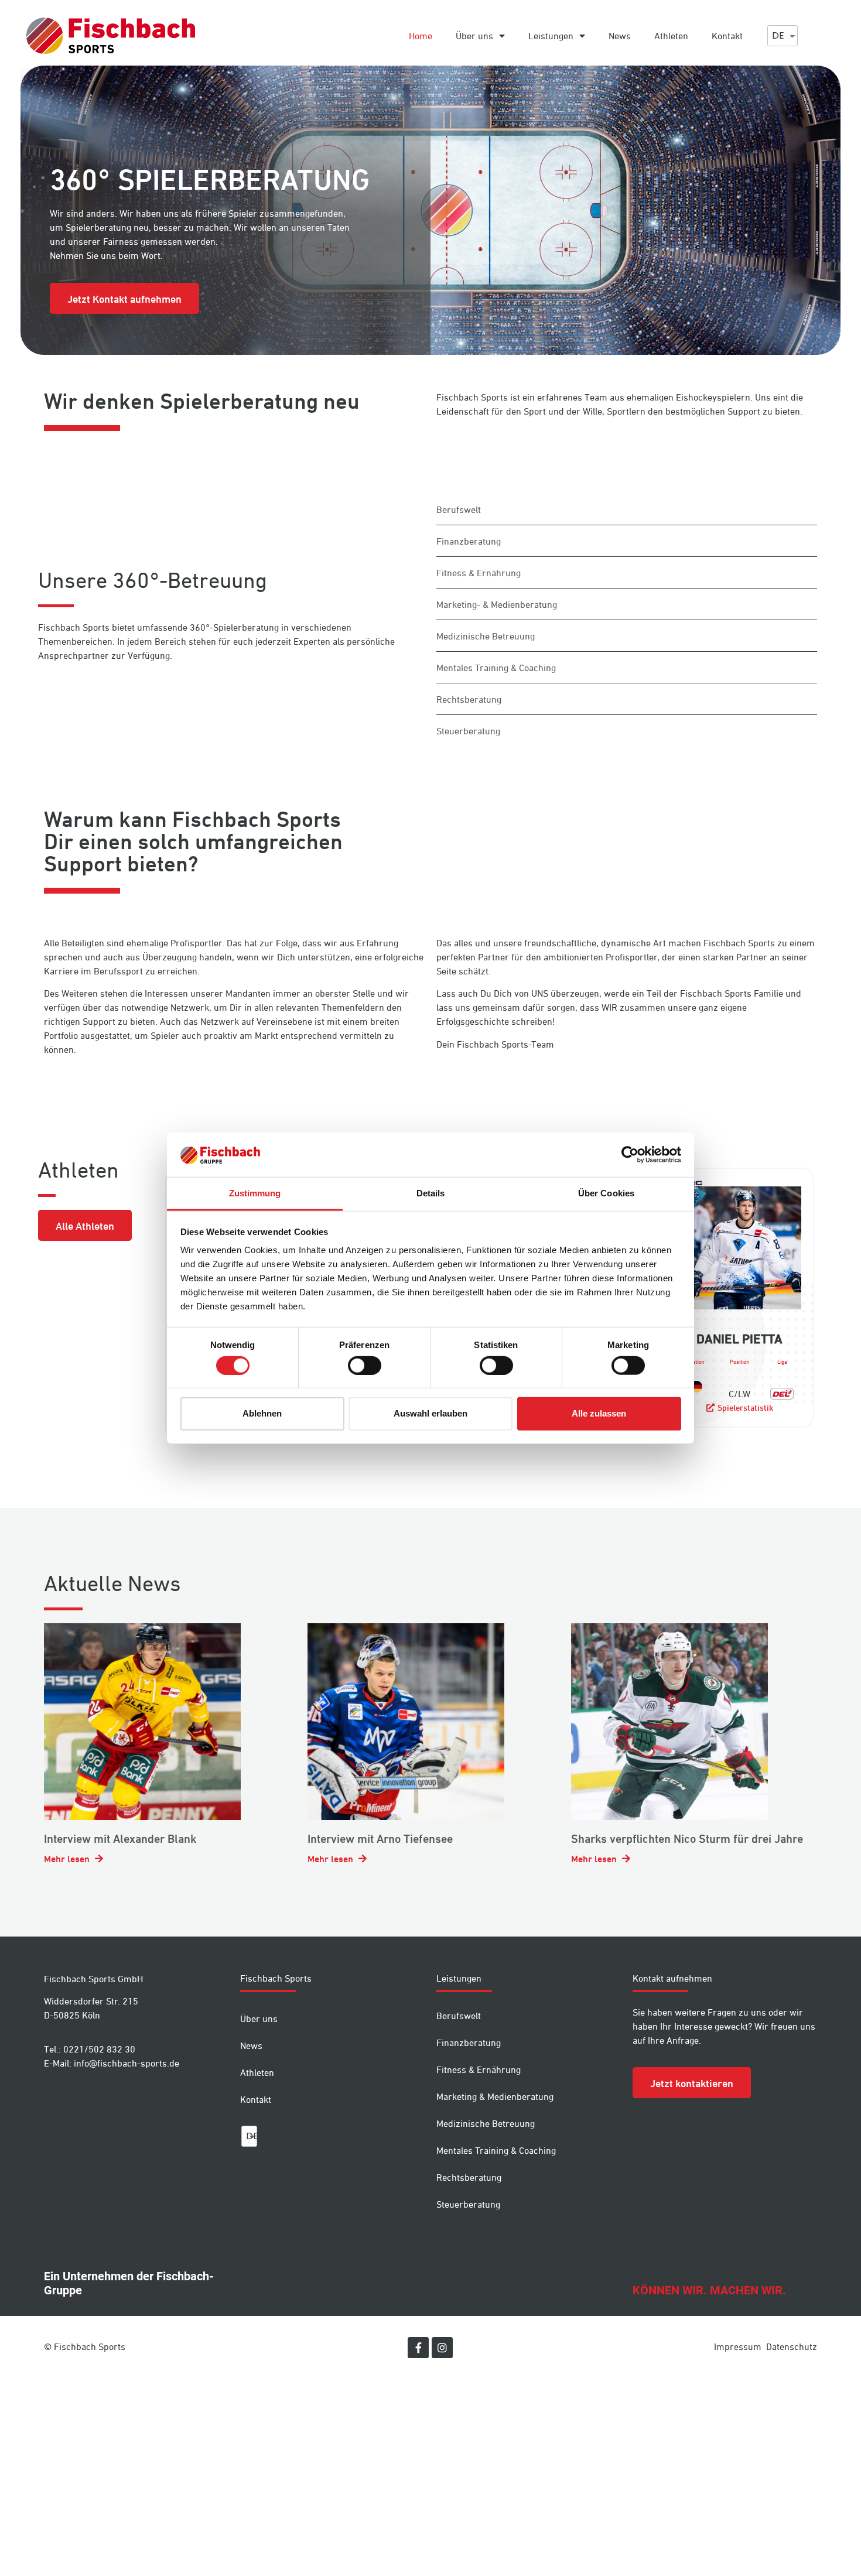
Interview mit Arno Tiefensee (380, 1839)
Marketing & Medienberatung (495, 2096)
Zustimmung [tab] (255, 1193)
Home (421, 36)
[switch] (365, 1365)
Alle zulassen (599, 1413)
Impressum (738, 2346)
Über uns (474, 36)
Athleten (671, 36)
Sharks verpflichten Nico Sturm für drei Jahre (687, 1839)
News (620, 36)
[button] (124, 298)
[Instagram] (442, 2348)
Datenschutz (792, 2346)
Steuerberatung (468, 2204)
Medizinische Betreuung (486, 2123)
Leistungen (551, 36)
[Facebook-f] (418, 2348)
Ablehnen (262, 1413)
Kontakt (727, 36)
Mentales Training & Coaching (496, 2150)
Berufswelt (459, 2016)
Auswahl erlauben (430, 1413)
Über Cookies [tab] (606, 1193)
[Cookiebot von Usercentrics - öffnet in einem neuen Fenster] (630, 1155)
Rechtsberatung (469, 2177)
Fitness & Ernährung (479, 2069)
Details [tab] (431, 1193)
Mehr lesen (68, 1859)
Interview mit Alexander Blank (120, 1839)
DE (778, 35)
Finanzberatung (469, 2043)
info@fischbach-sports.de (127, 2063)
